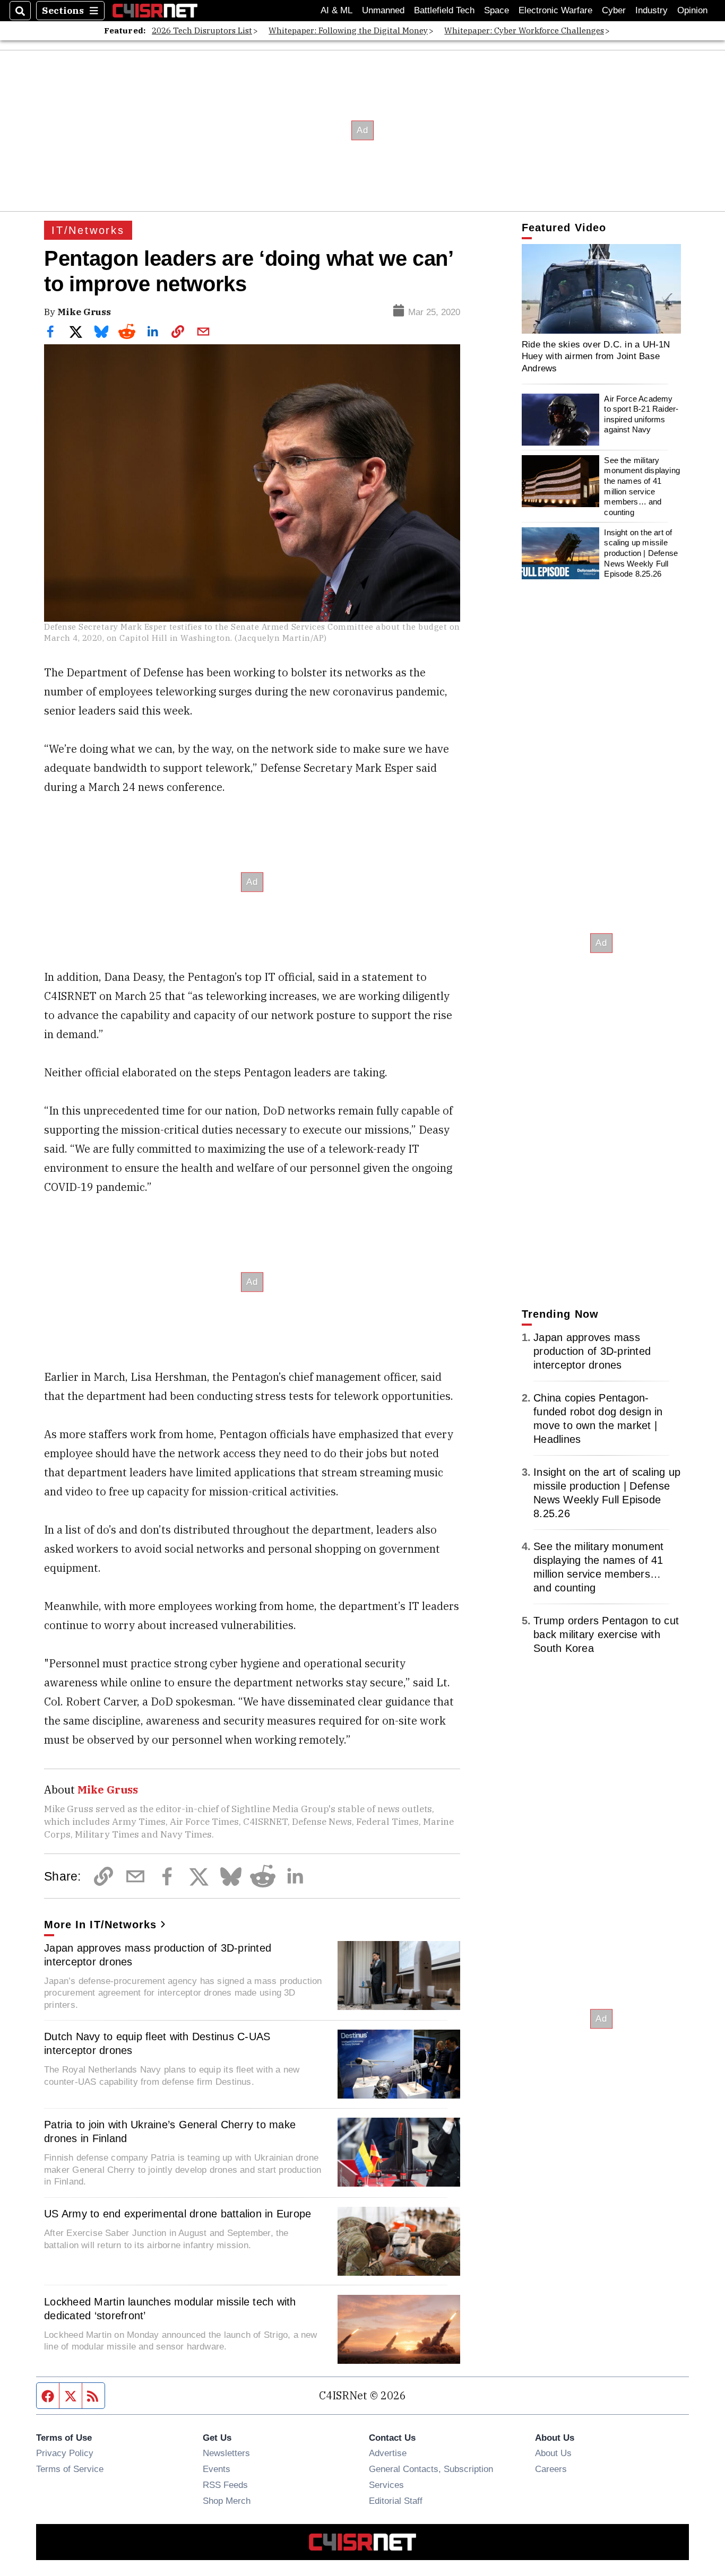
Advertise (388, 2453)
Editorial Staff (396, 2501)
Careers (551, 2469)
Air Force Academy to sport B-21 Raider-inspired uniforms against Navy (641, 414)
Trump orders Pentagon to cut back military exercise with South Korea (606, 1634)
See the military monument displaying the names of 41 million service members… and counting (642, 486)
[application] (601, 289)
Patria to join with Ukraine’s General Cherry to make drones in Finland (170, 2131)
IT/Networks (88, 230)
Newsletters (226, 2453)
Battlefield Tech (444, 10)
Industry (651, 10)
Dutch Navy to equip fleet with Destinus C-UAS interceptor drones (157, 2043)
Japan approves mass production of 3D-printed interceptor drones (158, 1955)
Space (497, 10)
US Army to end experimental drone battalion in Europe (178, 2214)
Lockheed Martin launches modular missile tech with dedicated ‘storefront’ (170, 2309)
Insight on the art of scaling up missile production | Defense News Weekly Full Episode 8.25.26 (641, 553)
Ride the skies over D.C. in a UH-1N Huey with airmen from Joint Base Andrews (596, 356)
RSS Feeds (225, 2485)
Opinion (692, 10)
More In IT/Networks (100, 1925)
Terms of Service (70, 2469)
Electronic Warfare (555, 10)
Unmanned (383, 10)
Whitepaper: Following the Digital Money (348, 31)
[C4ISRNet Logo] (155, 10)
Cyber (614, 10)
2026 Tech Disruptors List (202, 31)
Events (217, 2469)
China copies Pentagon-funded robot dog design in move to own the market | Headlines (598, 1418)
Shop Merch (227, 2501)
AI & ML (336, 10)
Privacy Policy (65, 2453)
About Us (553, 2453)
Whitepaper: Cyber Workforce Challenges (524, 31)
